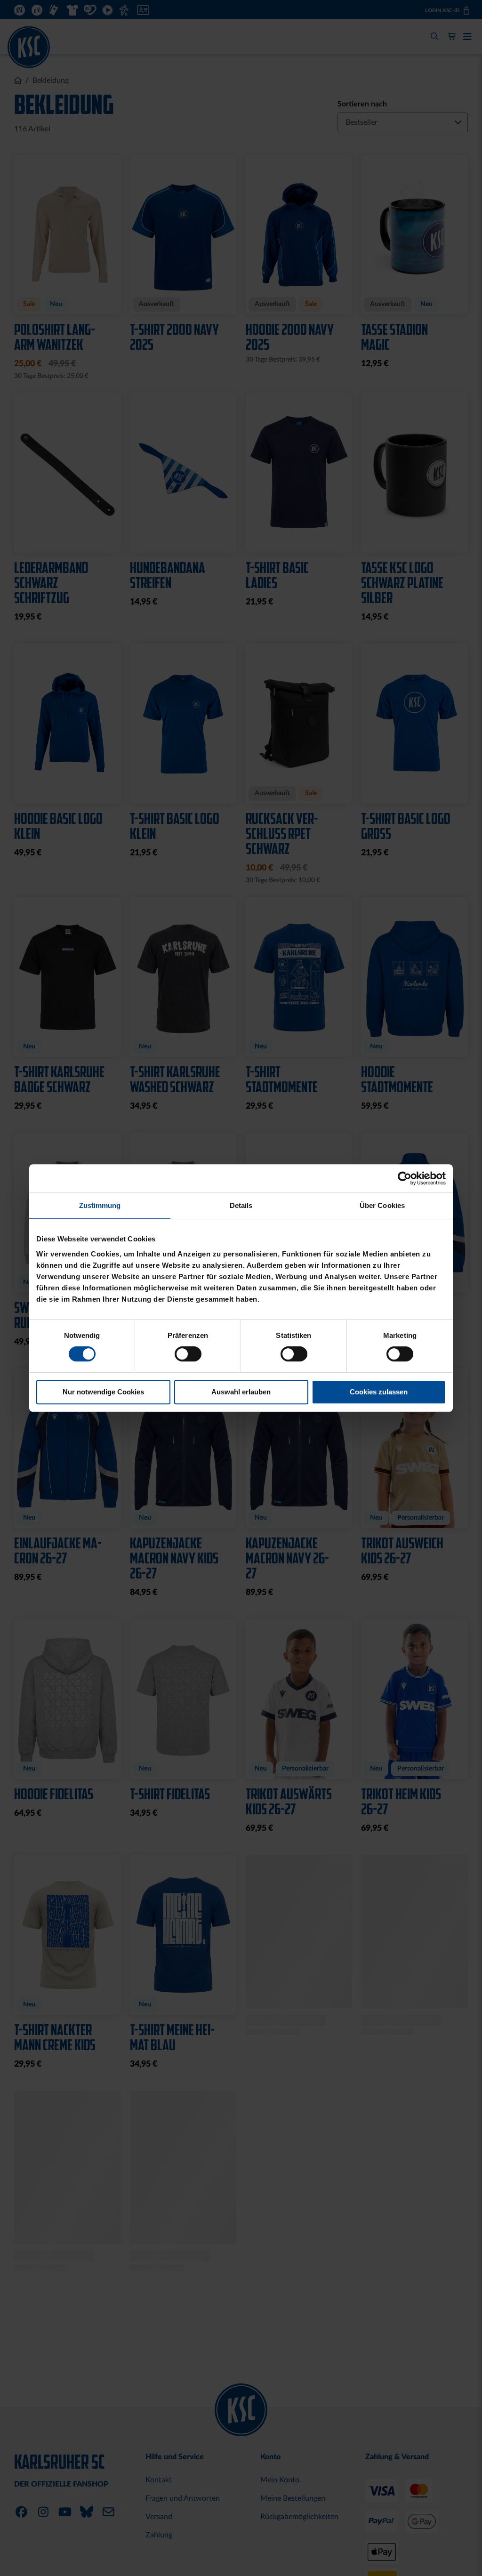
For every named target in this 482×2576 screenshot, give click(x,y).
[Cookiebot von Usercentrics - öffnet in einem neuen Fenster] (405, 1178)
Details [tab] (241, 1205)
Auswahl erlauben (241, 1392)
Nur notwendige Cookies (103, 1392)
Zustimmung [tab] (100, 1205)
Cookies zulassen (379, 1392)
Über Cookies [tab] (382, 1205)
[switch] (188, 1355)
